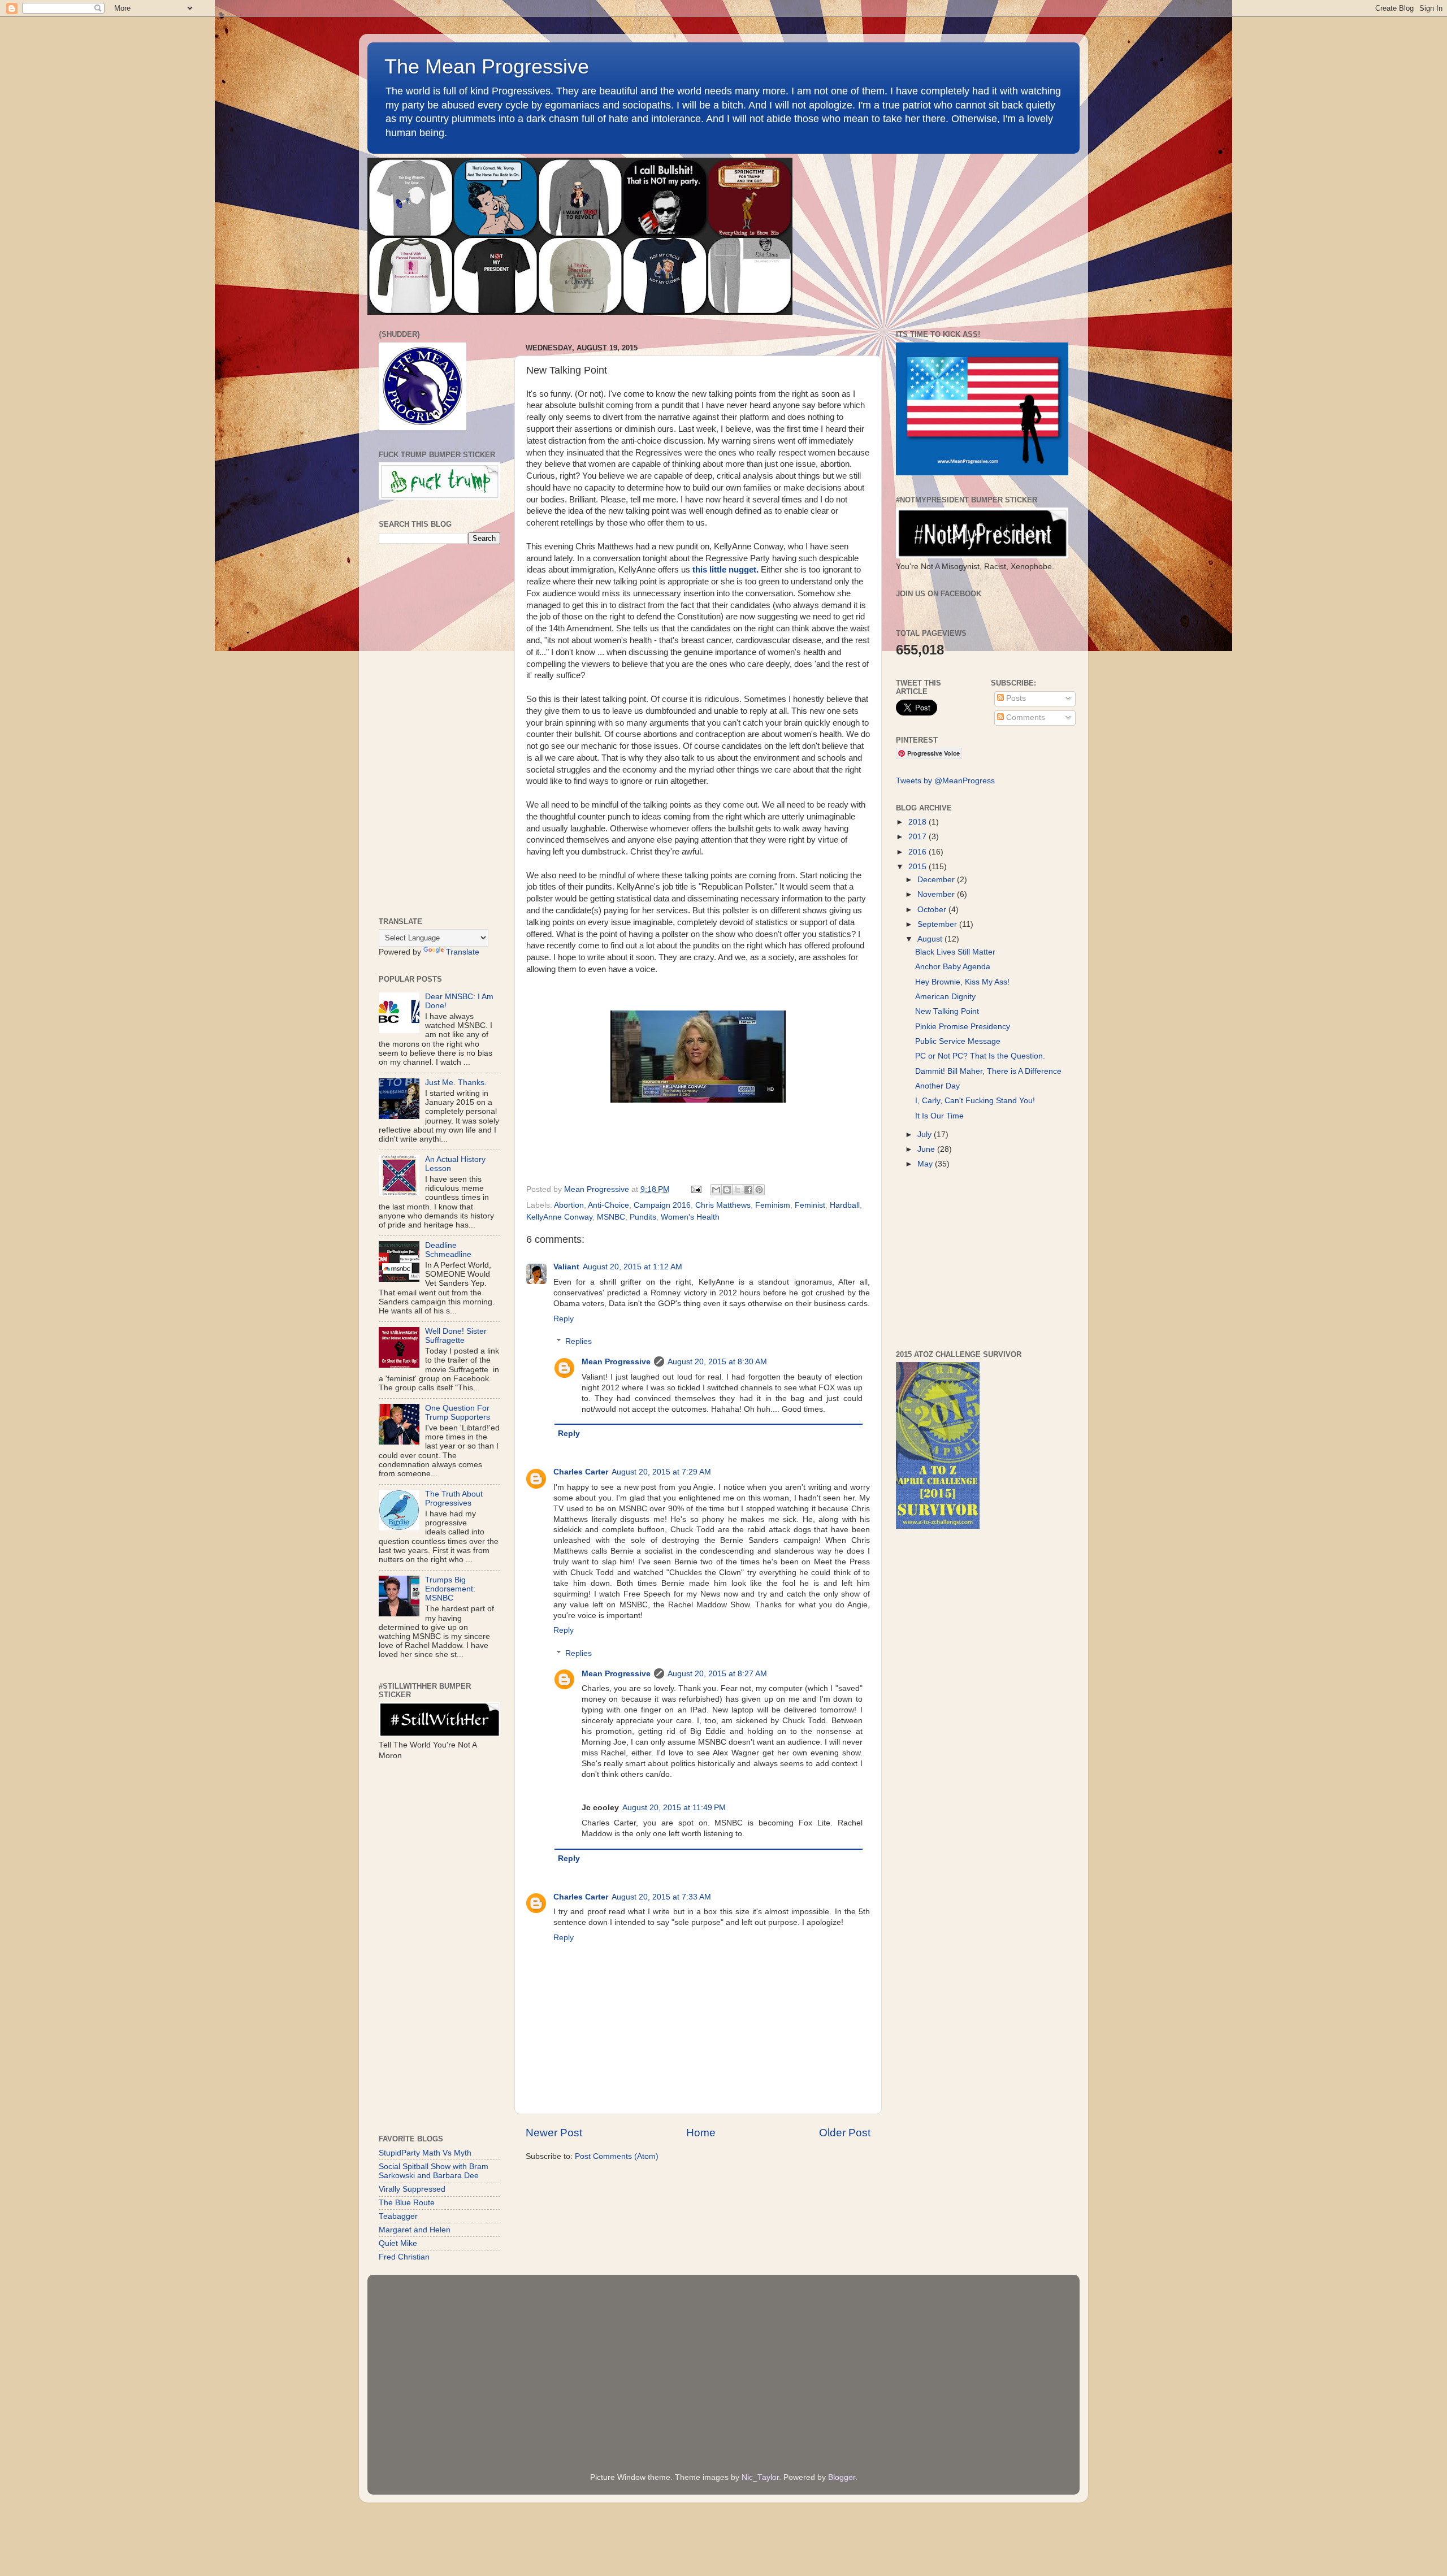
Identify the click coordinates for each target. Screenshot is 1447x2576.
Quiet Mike (398, 2243)
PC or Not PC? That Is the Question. (980, 1056)
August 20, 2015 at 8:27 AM (717, 1674)
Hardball (845, 1205)
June (927, 1149)
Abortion (569, 1205)
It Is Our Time (939, 1116)
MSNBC (611, 1217)
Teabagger (398, 2216)
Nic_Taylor (760, 2477)
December (937, 880)
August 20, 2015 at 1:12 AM (632, 1267)
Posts (1015, 698)
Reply (564, 1319)
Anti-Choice (608, 1205)
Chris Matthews (723, 1205)
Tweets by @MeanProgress (945, 781)
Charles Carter (581, 1472)
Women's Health (690, 1217)
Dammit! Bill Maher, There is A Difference (988, 1071)
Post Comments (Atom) (617, 2156)
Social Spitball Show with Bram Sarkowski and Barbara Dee (434, 2171)
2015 (919, 867)
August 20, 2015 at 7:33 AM (661, 1897)
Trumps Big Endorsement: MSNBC (450, 1589)
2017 (919, 837)
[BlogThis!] (727, 1190)
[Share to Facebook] (748, 1190)
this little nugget (724, 570)
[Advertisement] (439, 731)
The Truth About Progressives (454, 1499)
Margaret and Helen (415, 2230)
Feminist (810, 1205)
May (926, 1164)
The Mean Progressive (487, 66)
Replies (579, 1341)
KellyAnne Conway (559, 1217)
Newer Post (554, 2133)
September (938, 924)
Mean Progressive (616, 1362)
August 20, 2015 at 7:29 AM (661, 1472)
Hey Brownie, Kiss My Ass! (962, 982)
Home (701, 2133)
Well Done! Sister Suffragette (456, 1336)
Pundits (643, 1217)
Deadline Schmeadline (448, 1250)
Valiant (566, 1267)
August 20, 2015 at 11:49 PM (674, 1808)
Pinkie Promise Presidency (963, 1027)
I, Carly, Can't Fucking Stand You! (975, 1101)
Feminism (773, 1205)
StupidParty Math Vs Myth (425, 2153)
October (933, 910)
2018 (919, 822)
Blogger (842, 2477)
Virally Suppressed (412, 2189)
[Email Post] (696, 1189)
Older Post (845, 2133)
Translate (463, 952)
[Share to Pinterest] (759, 1190)
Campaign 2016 (662, 1205)
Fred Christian (404, 2257)
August (931, 939)
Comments (1024, 717)
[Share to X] (738, 1190)
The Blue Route (407, 2203)
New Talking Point (947, 1011)
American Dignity (945, 997)
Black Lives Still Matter (955, 952)
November (937, 894)
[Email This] (716, 1190)
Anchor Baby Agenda (953, 967)
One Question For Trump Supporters (458, 1413)
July (926, 1135)
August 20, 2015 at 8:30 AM (717, 1362)
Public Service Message (958, 1041)
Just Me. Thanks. (456, 1083)
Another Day (937, 1086)
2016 (919, 852)
